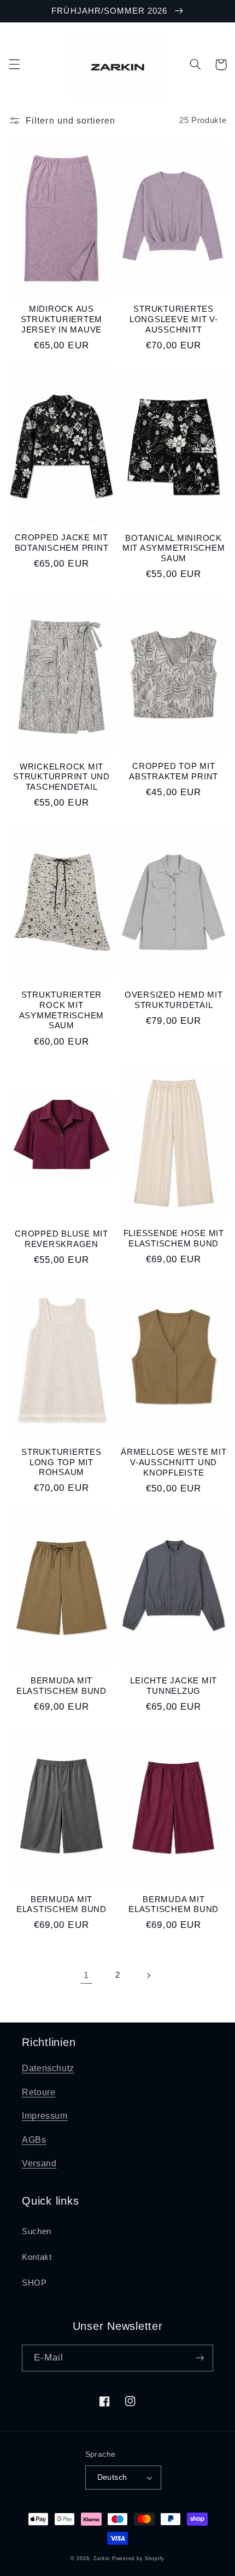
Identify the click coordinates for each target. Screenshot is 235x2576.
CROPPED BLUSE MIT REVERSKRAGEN (61, 1239)
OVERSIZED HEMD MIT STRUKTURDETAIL (174, 1000)
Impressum (45, 2116)
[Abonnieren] (200, 2358)
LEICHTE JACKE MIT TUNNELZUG (174, 1686)
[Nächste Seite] (149, 1975)
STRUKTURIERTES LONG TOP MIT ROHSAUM (61, 1462)
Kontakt (37, 2257)
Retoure (39, 2092)
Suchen (37, 2231)
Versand (39, 2163)
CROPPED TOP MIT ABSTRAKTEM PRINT (174, 771)
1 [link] (86, 1975)
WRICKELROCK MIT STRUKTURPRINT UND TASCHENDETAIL (61, 777)
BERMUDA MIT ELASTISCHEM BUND (61, 1686)
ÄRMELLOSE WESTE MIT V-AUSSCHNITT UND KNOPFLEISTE (174, 1462)
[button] (14, 65)
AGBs (34, 2140)
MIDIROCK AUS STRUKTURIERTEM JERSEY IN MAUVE (62, 319)
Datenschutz (48, 2068)
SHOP (34, 2283)
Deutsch (112, 2477)
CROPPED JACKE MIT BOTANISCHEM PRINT (62, 543)
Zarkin (102, 2558)
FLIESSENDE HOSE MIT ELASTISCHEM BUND (174, 1238)
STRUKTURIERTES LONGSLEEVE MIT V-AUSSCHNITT (174, 319)
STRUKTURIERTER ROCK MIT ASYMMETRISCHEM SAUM (62, 1010)
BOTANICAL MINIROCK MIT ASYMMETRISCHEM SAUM (174, 548)
